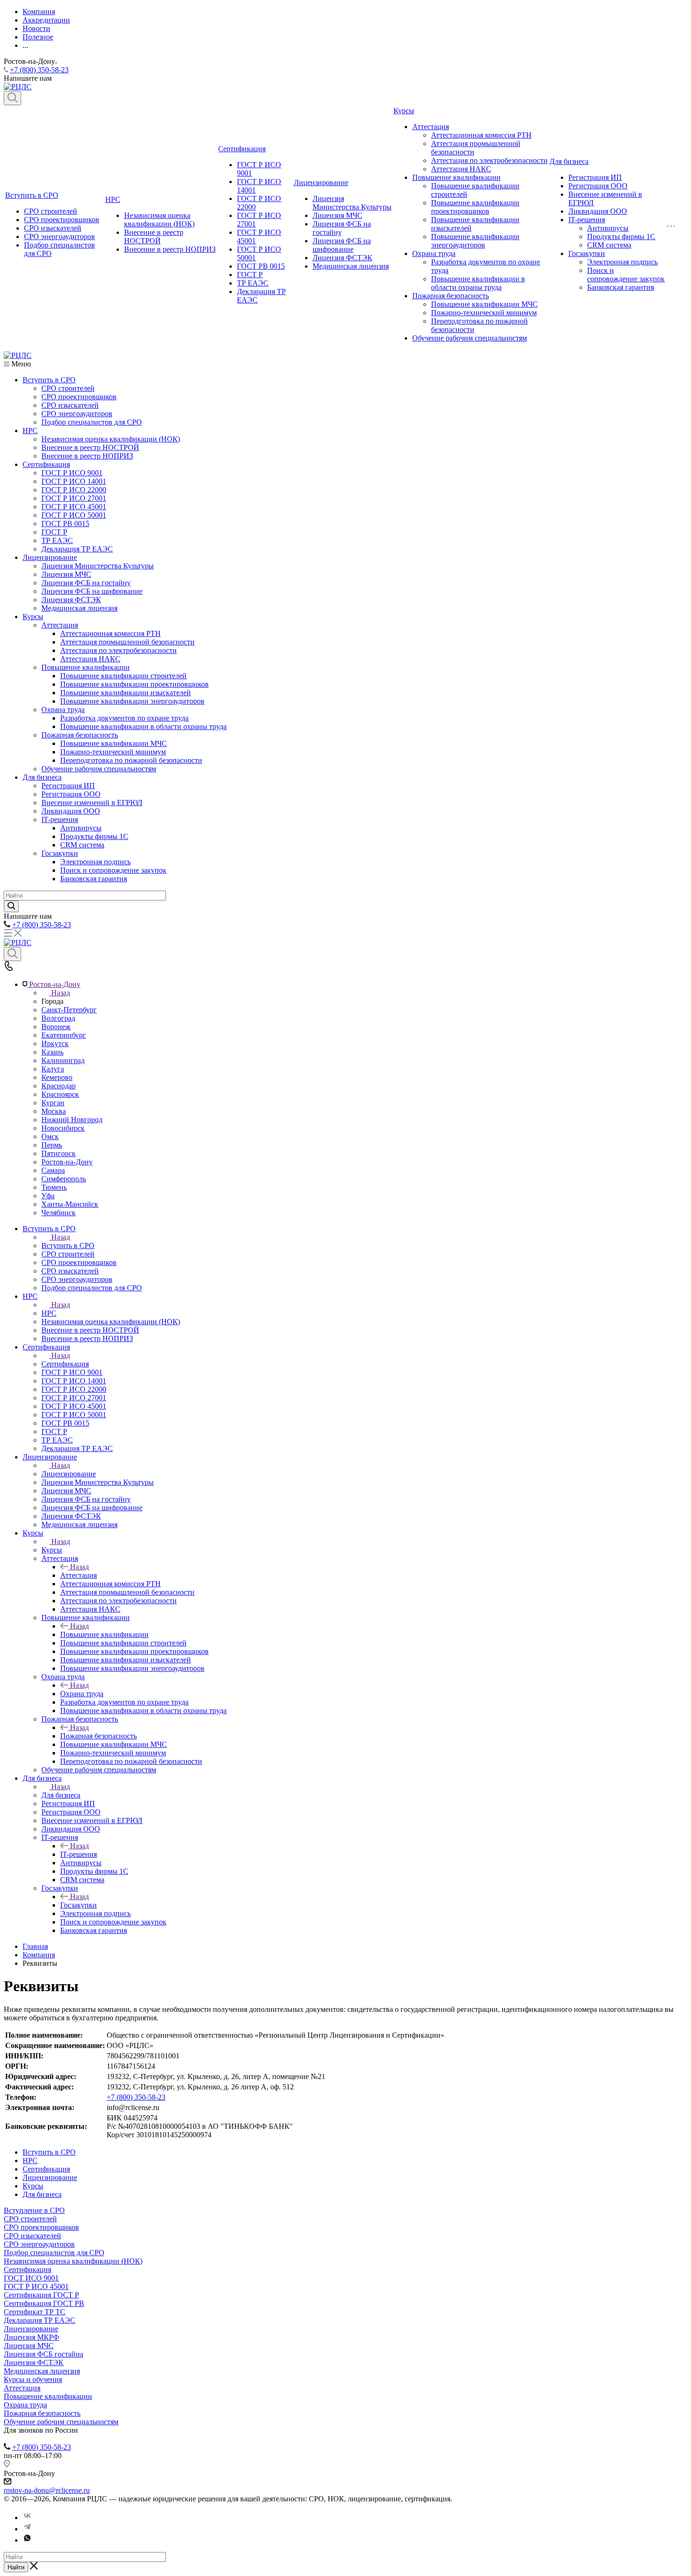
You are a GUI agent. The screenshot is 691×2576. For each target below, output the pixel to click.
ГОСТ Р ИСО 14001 (74, 481)
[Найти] (11, 906)
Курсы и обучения (33, 2379)
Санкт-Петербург (69, 1010)
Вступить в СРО (32, 195)
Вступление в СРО (34, 2210)
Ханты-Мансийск (70, 1204)
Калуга (53, 1069)
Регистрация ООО (598, 186)
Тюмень (54, 1187)
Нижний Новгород (72, 1120)
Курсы (404, 111)
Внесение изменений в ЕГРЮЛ (92, 803)
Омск (50, 1137)
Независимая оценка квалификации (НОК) (159, 220)
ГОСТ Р (250, 275)
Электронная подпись (622, 262)
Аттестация (431, 127)
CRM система (609, 245)
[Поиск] (12, 98)
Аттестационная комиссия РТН (481, 135)
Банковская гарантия (620, 287)
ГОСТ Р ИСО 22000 (74, 490)
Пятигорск (59, 1153)
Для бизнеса (569, 161)
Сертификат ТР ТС (35, 2312)
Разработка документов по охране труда (124, 718)
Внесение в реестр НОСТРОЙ (154, 237)
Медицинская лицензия (351, 266)
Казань (52, 1052)
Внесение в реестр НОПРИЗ (170, 249)
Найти (16, 2567)
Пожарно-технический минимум (484, 313)
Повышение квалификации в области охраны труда (478, 283)
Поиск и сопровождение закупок (626, 275)
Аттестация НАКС (461, 169)
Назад (61, 993)
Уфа (48, 1196)
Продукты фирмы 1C (621, 237)
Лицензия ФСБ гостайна (43, 2354)
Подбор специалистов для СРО (92, 422)
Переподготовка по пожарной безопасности (131, 760)
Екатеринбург (64, 1035)
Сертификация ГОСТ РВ (44, 2303)
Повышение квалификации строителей (123, 676)
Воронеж (56, 1027)
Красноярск (60, 1094)
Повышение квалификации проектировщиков (475, 207)
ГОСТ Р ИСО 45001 (74, 507)
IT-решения (587, 220)
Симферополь (64, 1179)
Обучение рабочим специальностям (470, 338)
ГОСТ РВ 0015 (261, 266)
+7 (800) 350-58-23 (39, 70)
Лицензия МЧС (338, 215)
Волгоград (58, 1018)
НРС (113, 199)
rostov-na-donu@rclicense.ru (47, 2490)
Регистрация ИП (595, 177)
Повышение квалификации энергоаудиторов (475, 241)
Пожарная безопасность (451, 296)
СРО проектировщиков (62, 220)
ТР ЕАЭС (253, 283)
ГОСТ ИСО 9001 (31, 2278)
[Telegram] (27, 2529)
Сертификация (242, 149)
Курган (53, 1103)
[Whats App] (27, 2540)
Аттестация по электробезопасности (489, 160)
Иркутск (55, 1044)
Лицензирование (321, 182)
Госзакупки (587, 253)
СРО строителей (51, 211)
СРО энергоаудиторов (59, 237)
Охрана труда (434, 253)
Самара (53, 1170)
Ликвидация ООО (598, 211)
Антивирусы (608, 228)
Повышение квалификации (456, 177)
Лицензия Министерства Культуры (352, 203)
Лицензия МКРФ (31, 2337)
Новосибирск (63, 1128)
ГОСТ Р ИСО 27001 (74, 498)
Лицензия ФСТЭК (342, 258)
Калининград (63, 1060)
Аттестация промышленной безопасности (127, 642)
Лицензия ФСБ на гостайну (86, 583)
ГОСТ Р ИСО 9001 (72, 473)
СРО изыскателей (53, 228)
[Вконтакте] (27, 2518)
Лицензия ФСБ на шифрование (342, 245)
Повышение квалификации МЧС (484, 304)
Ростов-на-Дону (67, 1162)
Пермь (52, 1145)
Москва (54, 1111)
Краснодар (59, 1086)
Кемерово (57, 1077)
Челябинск (59, 1213)
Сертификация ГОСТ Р (41, 2295)
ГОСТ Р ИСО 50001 (74, 515)
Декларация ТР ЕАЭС (77, 549)
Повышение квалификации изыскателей (126, 693)
